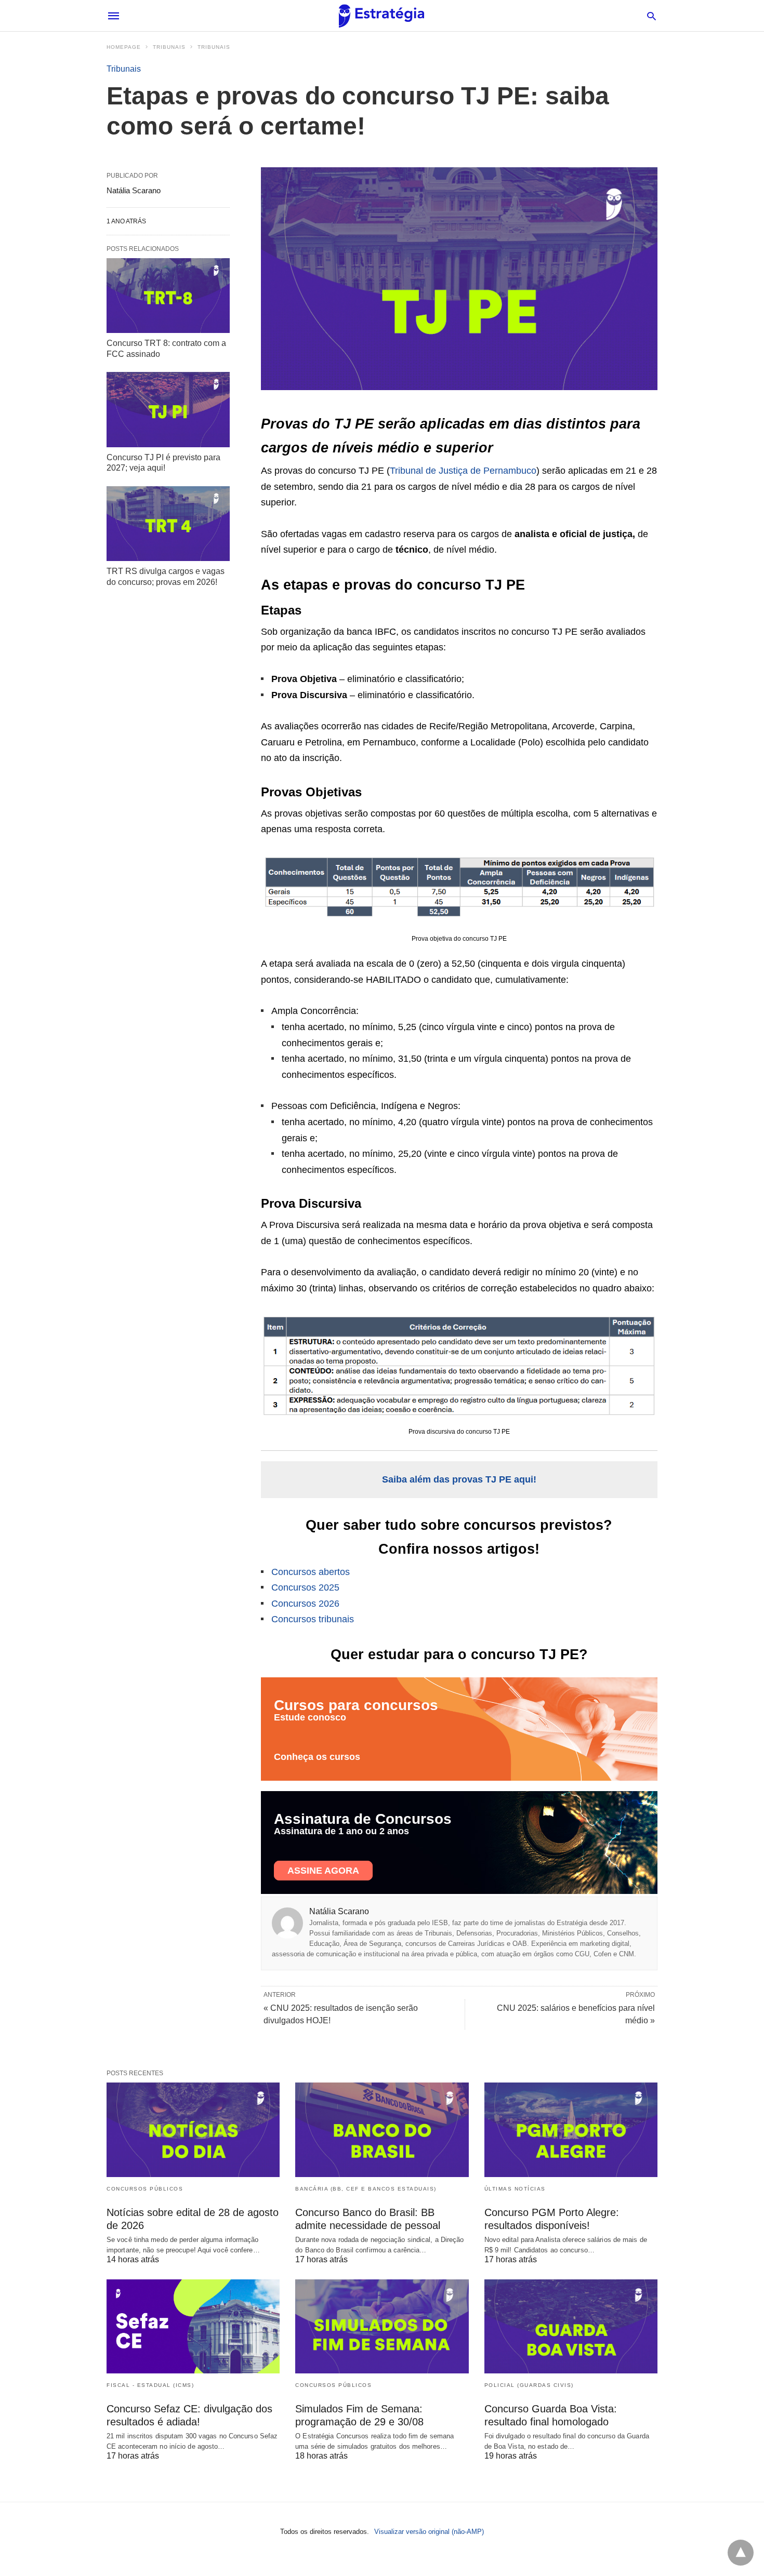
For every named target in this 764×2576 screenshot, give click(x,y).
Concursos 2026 (305, 1604)
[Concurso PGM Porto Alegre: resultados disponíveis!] (571, 2130)
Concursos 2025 (305, 1587)
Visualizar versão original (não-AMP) (429, 2532)
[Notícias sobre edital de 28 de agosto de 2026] (193, 2130)
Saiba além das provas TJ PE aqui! (459, 1479)
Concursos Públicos (145, 2189)
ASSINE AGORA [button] (323, 1871)
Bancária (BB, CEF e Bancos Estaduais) (366, 2189)
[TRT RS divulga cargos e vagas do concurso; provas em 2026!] (168, 524)
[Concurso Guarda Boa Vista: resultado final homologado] (571, 2326)
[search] (651, 16)
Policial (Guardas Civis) (529, 2385)
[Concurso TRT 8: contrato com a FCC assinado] (168, 296)
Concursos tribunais (313, 1619)
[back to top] (741, 2553)
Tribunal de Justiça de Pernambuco (463, 471)
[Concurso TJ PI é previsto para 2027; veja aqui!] (168, 409)
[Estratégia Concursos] (381, 16)
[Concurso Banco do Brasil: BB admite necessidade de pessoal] (382, 2130)
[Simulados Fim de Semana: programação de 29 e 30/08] (382, 2326)
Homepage (124, 47)
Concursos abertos (311, 1572)
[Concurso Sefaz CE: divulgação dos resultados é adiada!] (193, 2326)
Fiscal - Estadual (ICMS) (150, 2385)
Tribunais (169, 47)
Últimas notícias (515, 2189)
